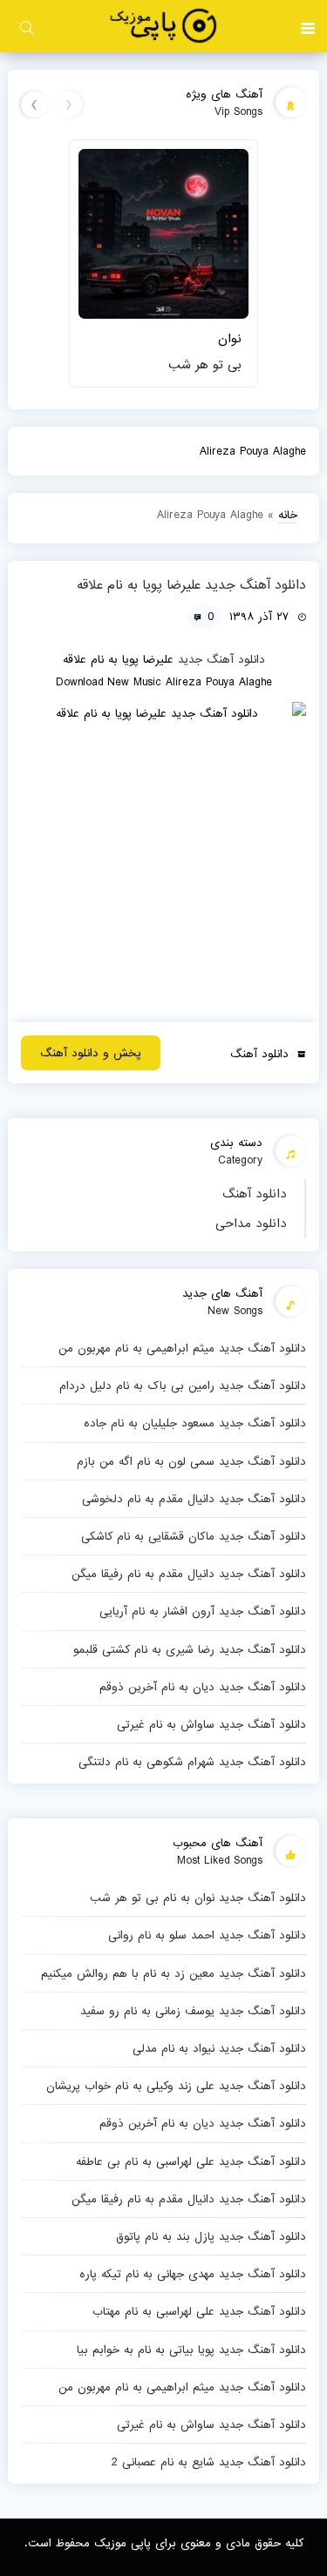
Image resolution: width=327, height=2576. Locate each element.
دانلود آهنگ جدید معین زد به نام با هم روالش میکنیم (173, 1973)
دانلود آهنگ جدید (221, 659)
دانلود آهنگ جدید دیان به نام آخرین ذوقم (202, 1687)
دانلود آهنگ (255, 1194)
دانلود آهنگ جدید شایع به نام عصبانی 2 (208, 2462)
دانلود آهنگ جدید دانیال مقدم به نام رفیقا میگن (188, 1574)
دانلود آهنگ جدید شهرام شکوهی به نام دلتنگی (192, 1762)
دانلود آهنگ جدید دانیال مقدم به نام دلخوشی (194, 1499)
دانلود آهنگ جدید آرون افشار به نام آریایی (202, 1611)
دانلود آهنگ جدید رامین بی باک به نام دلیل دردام (182, 1386)
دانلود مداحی (251, 1224)
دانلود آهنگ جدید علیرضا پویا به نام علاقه (191, 585)
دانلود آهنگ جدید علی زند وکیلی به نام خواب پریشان (176, 2086)
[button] (308, 26)
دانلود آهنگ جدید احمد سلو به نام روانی (207, 1935)
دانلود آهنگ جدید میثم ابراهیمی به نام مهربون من (182, 1348)
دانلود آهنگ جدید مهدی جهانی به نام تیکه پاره (192, 2274)
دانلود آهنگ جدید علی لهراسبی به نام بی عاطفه (191, 2161)
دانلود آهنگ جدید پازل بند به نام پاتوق (211, 2236)
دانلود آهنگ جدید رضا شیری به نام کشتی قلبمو (189, 1649)
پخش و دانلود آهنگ (91, 1053)
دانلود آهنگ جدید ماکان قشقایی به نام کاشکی (193, 1536)
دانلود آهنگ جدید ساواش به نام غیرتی (211, 1724)
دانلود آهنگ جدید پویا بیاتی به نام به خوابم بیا (191, 2350)
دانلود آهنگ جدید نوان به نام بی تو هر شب (198, 1898)
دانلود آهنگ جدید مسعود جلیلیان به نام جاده (194, 1423)
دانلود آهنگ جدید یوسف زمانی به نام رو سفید (193, 2011)
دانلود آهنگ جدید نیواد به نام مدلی (219, 2048)
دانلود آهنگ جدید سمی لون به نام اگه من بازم (191, 1461)
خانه (288, 515)
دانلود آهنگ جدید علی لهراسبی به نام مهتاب (199, 2311)
